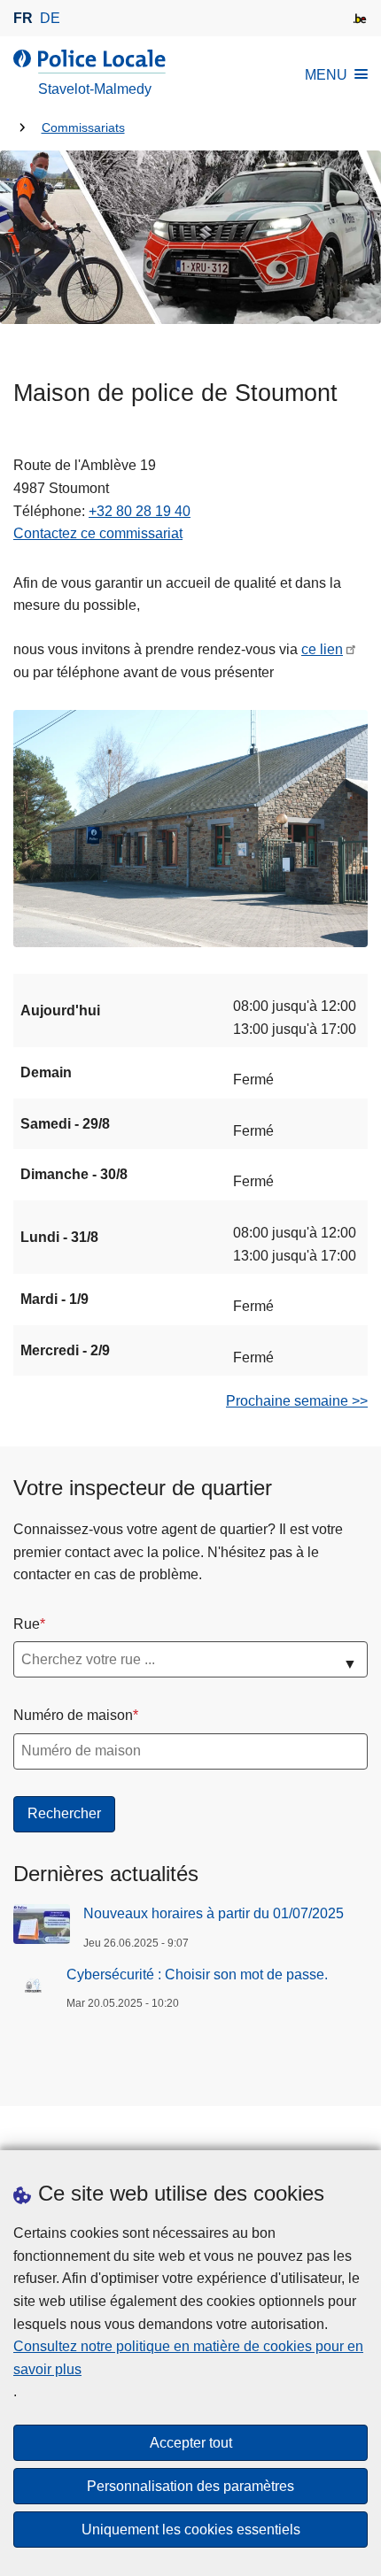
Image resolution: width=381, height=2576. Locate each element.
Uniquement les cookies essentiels (191, 2530)
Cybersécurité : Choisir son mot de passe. (197, 1974)
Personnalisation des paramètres (190, 2486)
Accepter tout (191, 2443)
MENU (326, 75)
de (50, 18)
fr (23, 18)
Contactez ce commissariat (98, 533)
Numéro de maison (73, 1715)
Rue (27, 1624)
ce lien (322, 649)
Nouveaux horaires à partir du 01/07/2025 (214, 1913)
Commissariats (83, 128)
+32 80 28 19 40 (140, 511)
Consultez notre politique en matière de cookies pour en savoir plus (188, 2358)
